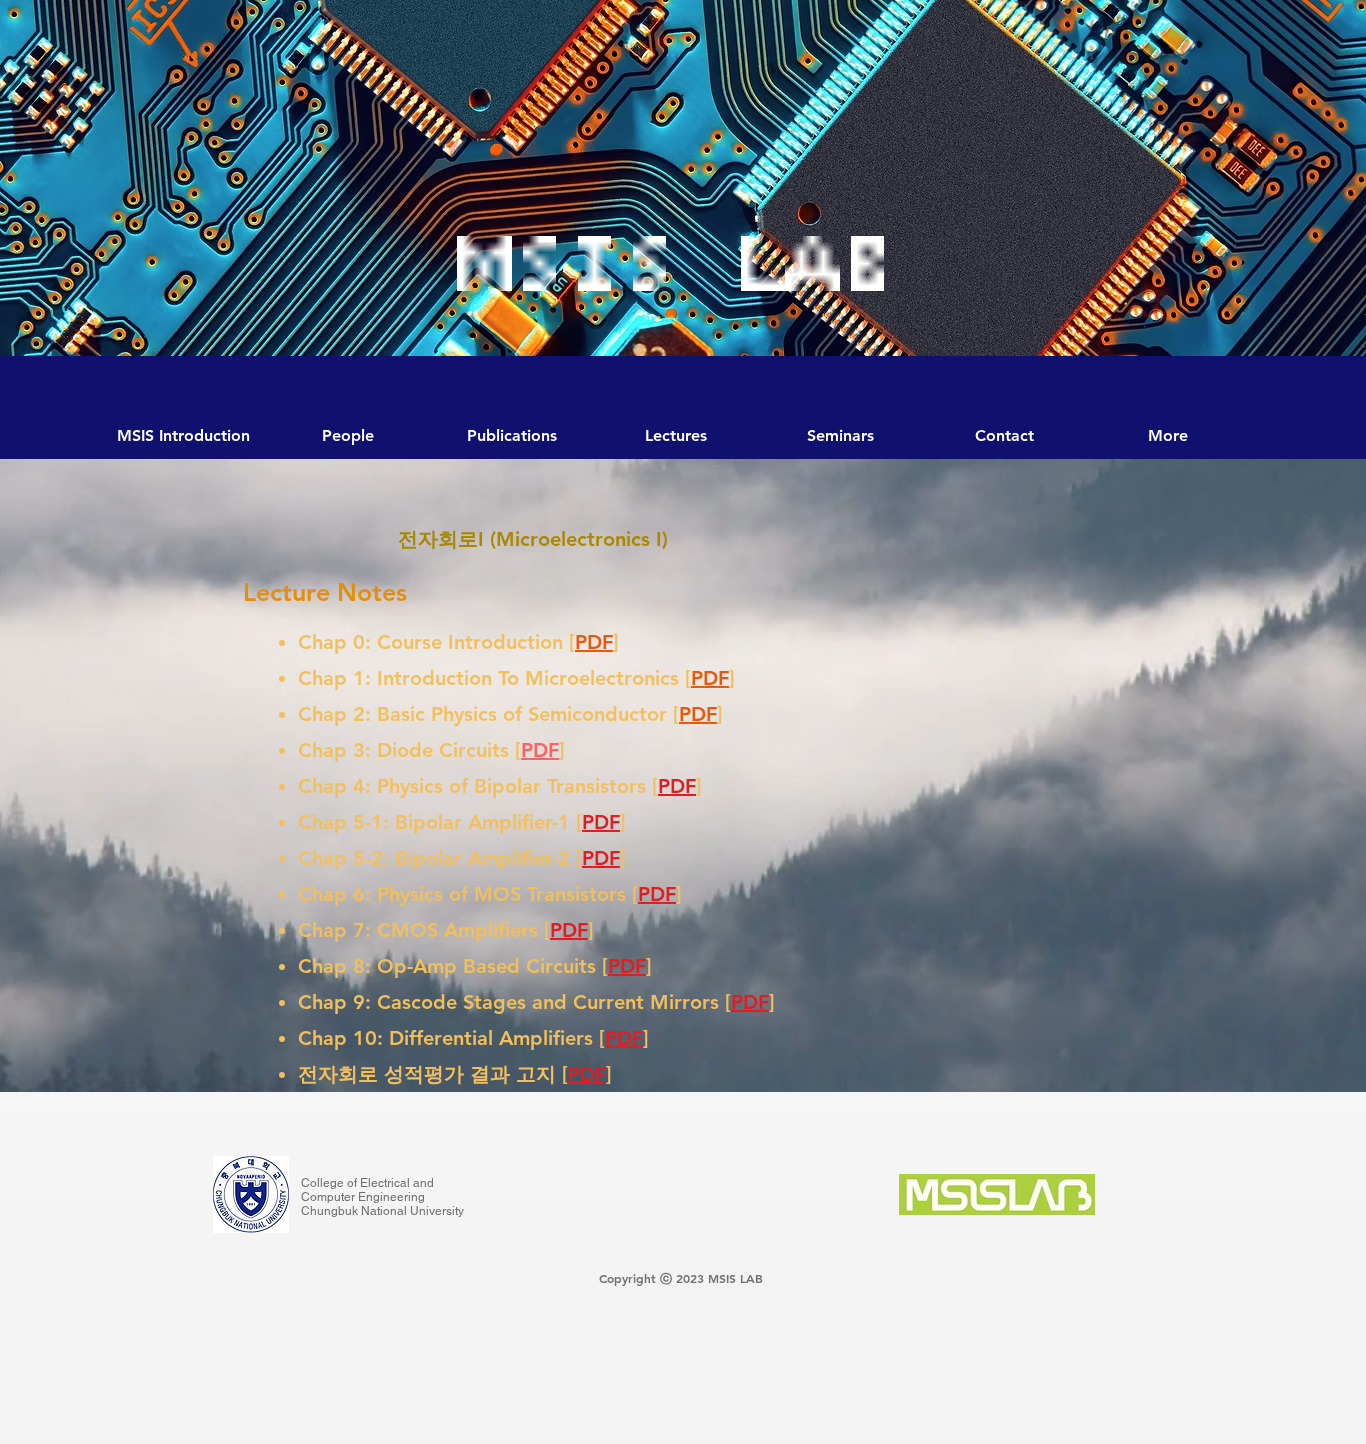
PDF (594, 642)
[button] (840, 436)
